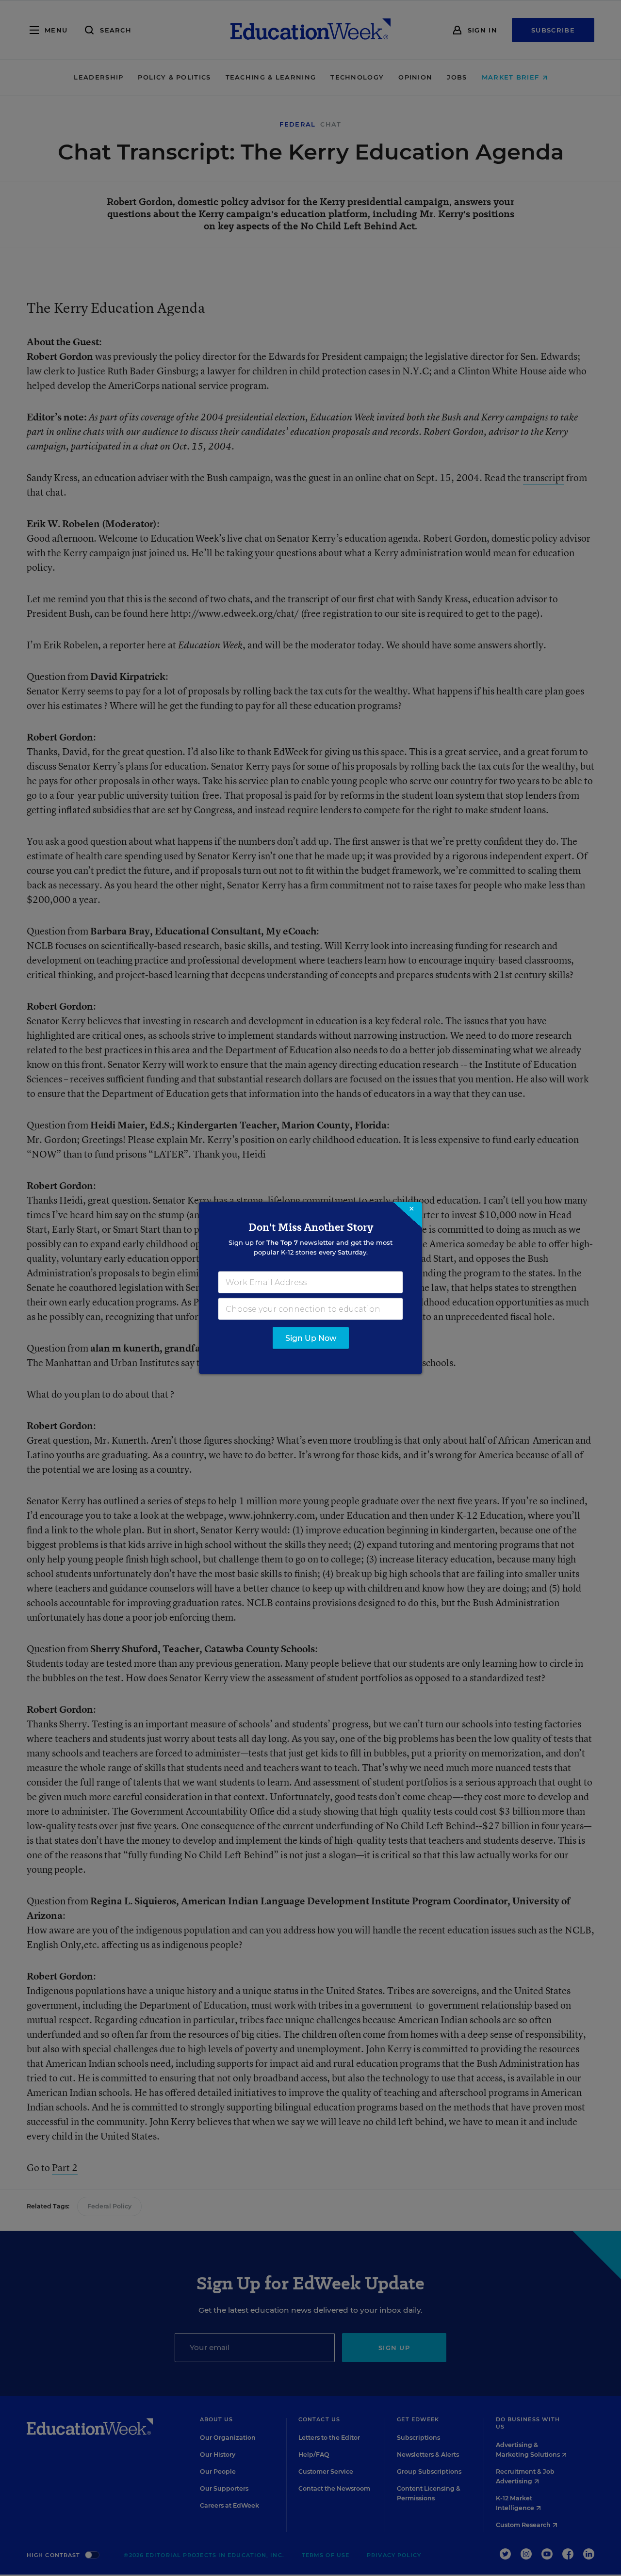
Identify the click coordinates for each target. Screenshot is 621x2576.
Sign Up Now (311, 1338)
